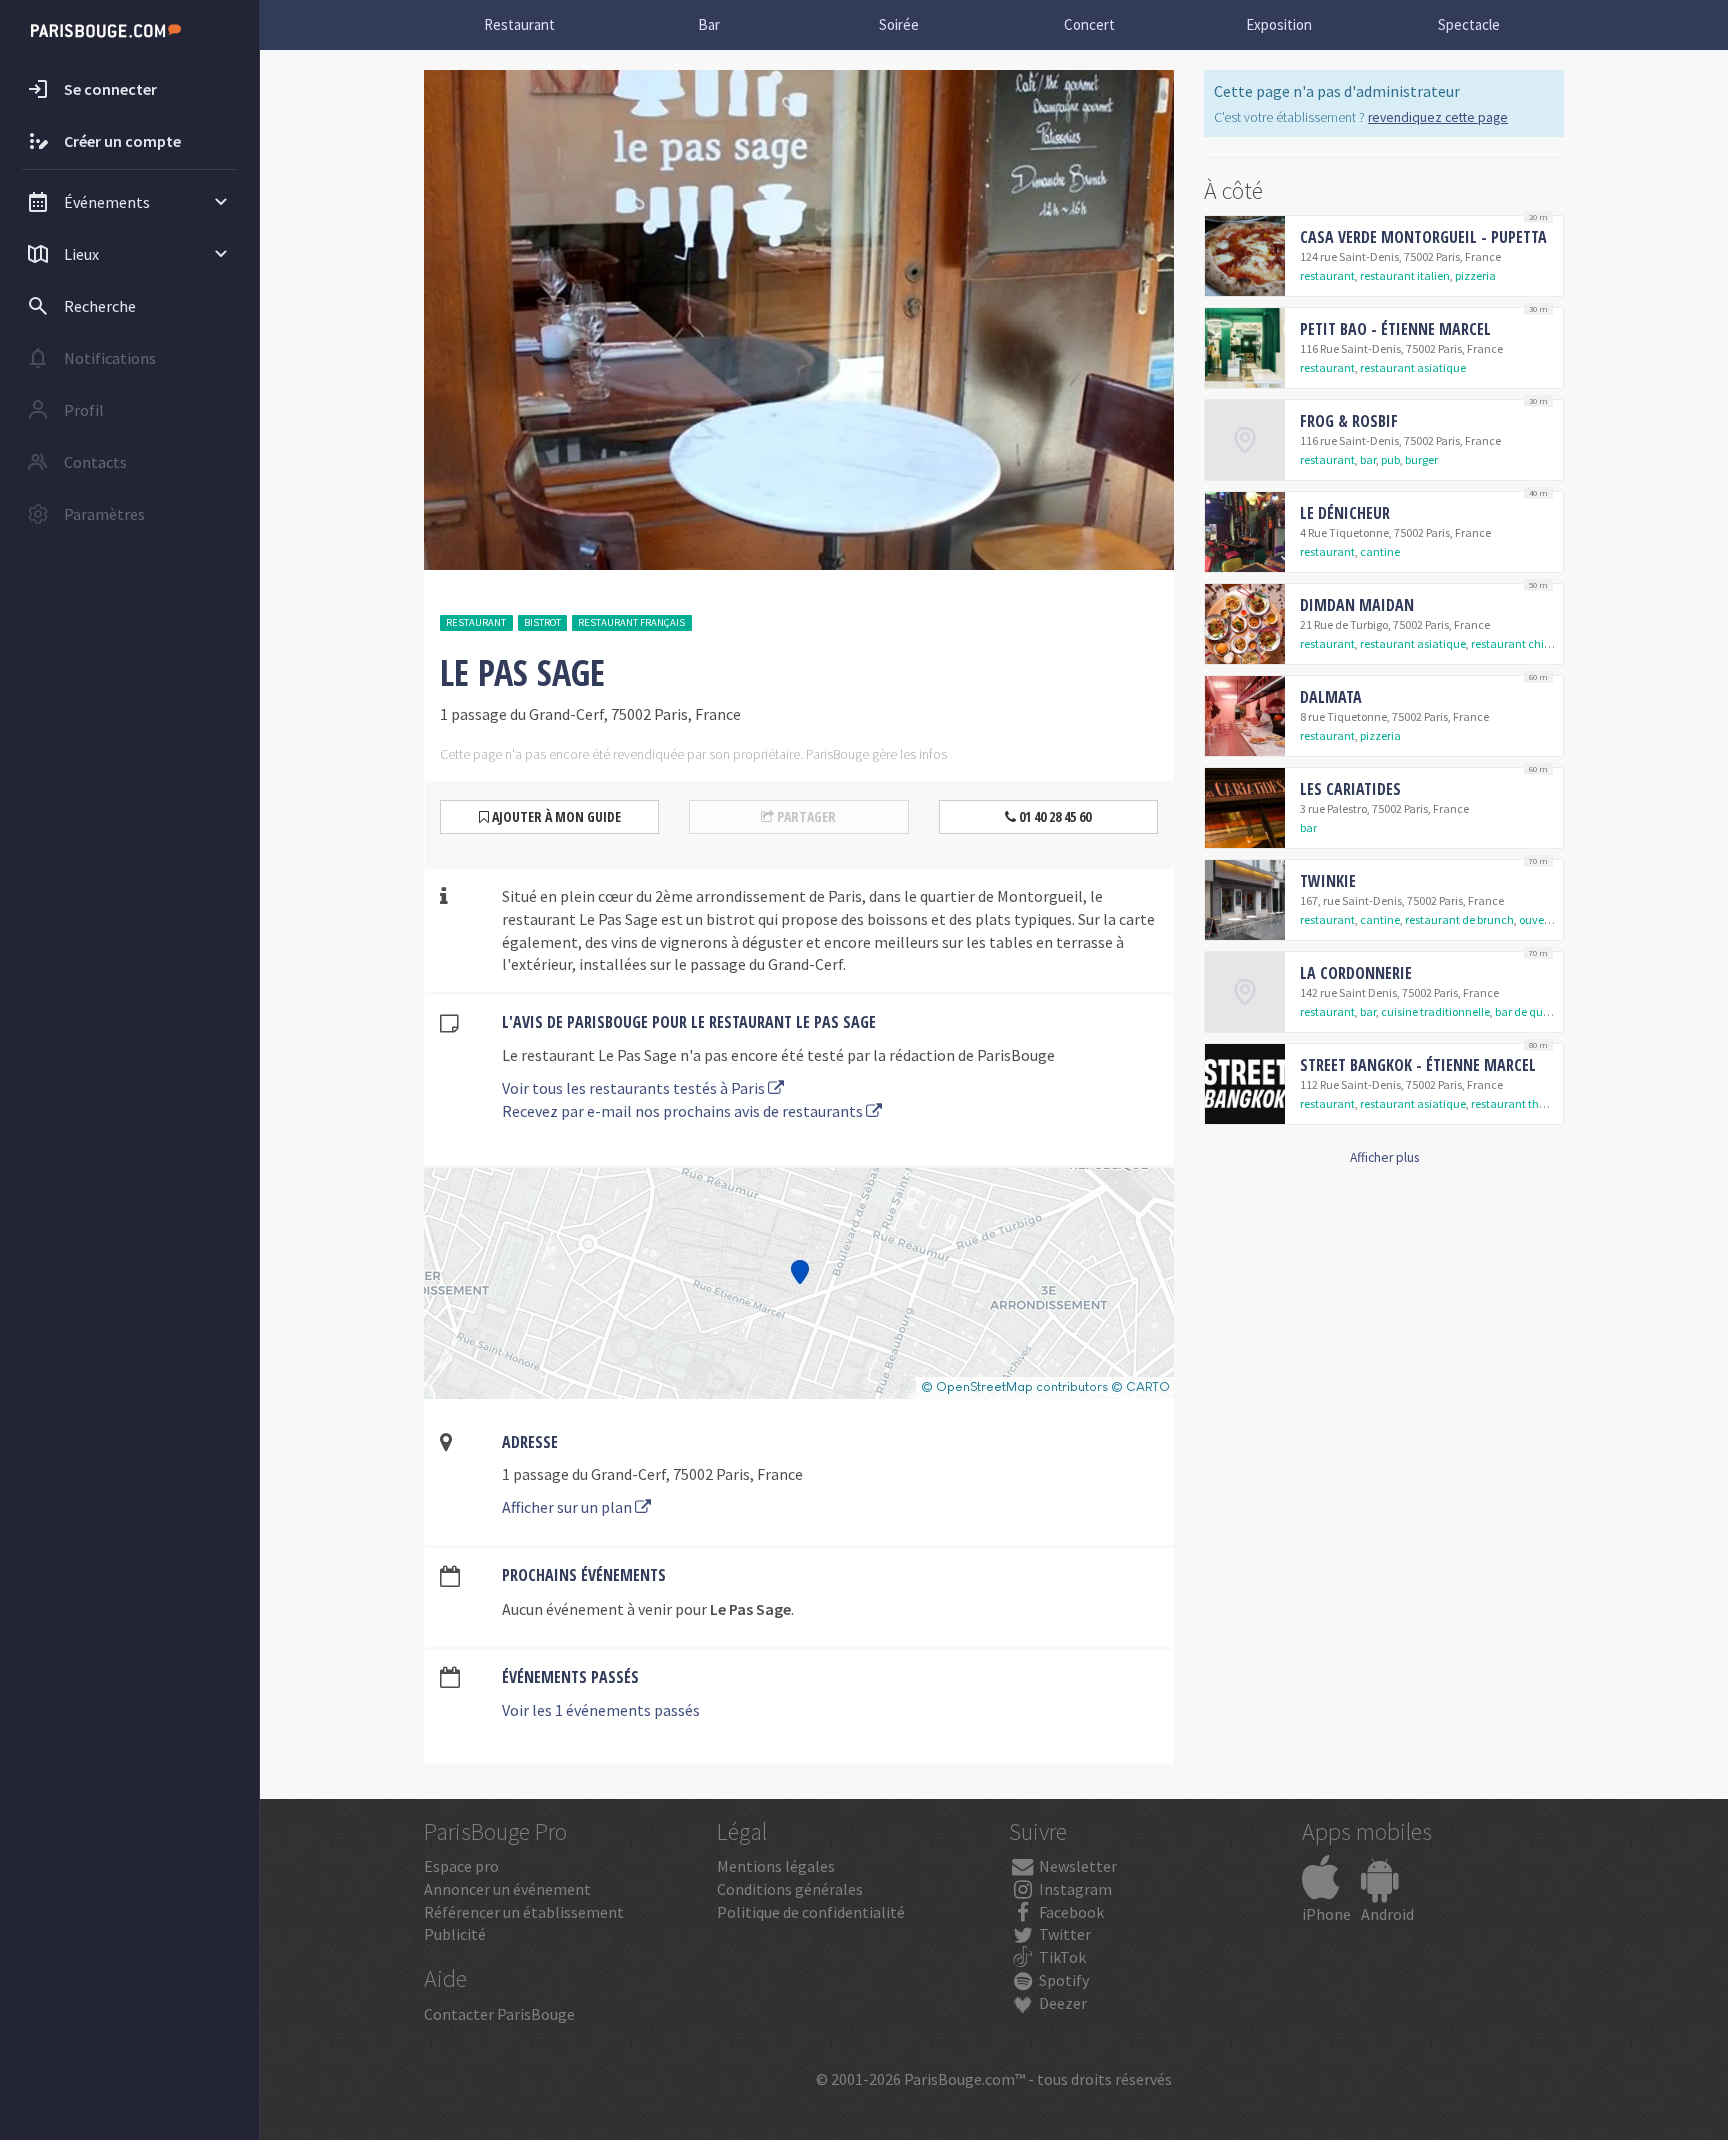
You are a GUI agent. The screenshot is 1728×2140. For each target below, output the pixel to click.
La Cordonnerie (1356, 973)
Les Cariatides (1350, 789)
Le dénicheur (1345, 513)
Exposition (1279, 24)
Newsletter (1076, 1866)
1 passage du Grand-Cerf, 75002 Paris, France (652, 1474)
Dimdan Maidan (1357, 605)
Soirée (899, 24)
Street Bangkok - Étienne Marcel (1418, 1065)
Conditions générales (790, 1889)
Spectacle (1469, 24)
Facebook (1070, 1912)
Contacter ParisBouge (499, 2014)
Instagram (1074, 1889)
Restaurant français (631, 622)
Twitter (1063, 1934)
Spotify (1062, 1980)
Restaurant (519, 24)
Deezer (1061, 2003)
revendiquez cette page (1438, 117)
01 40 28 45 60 (1053, 816)
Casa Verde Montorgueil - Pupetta (1423, 237)
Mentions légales (776, 1866)
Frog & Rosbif (1349, 421)
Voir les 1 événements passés (601, 1710)
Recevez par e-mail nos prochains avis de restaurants (684, 1111)
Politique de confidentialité (811, 1912)
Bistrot (542, 622)
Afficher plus (1384, 1157)
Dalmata (1331, 697)
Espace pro (461, 1866)
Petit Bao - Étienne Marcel (1395, 329)
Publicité (455, 1934)
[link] (1384, 256)
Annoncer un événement (507, 1889)
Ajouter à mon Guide (555, 816)
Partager (805, 816)
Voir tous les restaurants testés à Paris (635, 1088)
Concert (1089, 24)
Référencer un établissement (524, 1912)
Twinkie (1328, 881)
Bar (709, 24)
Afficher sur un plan (568, 1507)
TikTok (1061, 1957)
